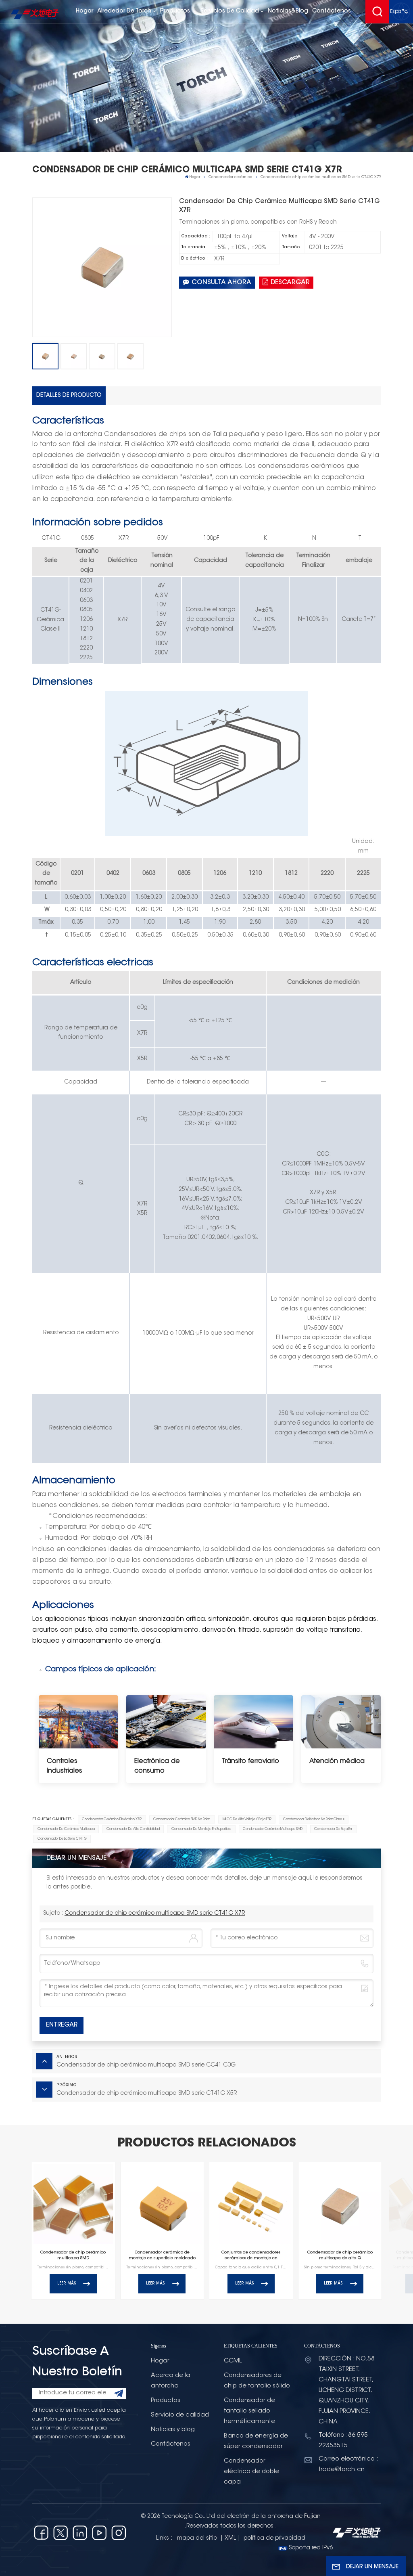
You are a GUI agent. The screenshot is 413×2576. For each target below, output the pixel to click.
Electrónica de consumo (157, 1766)
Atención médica (337, 1761)
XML (230, 2538)
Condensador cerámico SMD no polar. (182, 1819)
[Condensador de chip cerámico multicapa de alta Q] (340, 2204)
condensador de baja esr (333, 1829)
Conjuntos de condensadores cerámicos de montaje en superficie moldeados (251, 2256)
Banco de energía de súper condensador (256, 2441)
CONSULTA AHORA (221, 283)
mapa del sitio (198, 2538)
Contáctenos (332, 11)
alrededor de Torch (124, 11)
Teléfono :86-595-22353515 (344, 2441)
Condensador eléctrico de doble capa (251, 2472)
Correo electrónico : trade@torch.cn (348, 2464)
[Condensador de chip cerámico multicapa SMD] (73, 2204)
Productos (176, 11)
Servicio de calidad (180, 2415)
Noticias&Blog (288, 11)
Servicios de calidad (230, 11)
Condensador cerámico (230, 177)
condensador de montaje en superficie (201, 1829)
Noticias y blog (173, 2430)
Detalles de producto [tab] (69, 395)
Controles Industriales (65, 1766)
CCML (233, 2361)
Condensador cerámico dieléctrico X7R (112, 1819)
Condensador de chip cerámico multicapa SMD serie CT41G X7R (155, 1914)
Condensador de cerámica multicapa (66, 1829)
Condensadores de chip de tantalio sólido (257, 2381)
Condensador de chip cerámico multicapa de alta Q (340, 2255)
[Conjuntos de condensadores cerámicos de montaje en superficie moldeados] (251, 2204)
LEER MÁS (67, 2284)
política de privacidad (274, 2538)
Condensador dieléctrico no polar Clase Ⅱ (314, 1819)
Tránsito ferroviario (250, 1761)
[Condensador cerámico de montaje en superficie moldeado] (162, 2204)
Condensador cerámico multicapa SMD (273, 1829)
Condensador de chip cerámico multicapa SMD (73, 2255)
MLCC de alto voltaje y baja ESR (247, 1819)
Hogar (84, 11)
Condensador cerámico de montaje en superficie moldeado (162, 2255)
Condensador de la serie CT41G (62, 1839)
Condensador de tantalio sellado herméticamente (249, 2411)
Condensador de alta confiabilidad (133, 1829)
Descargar (290, 283)
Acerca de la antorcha (171, 2381)
